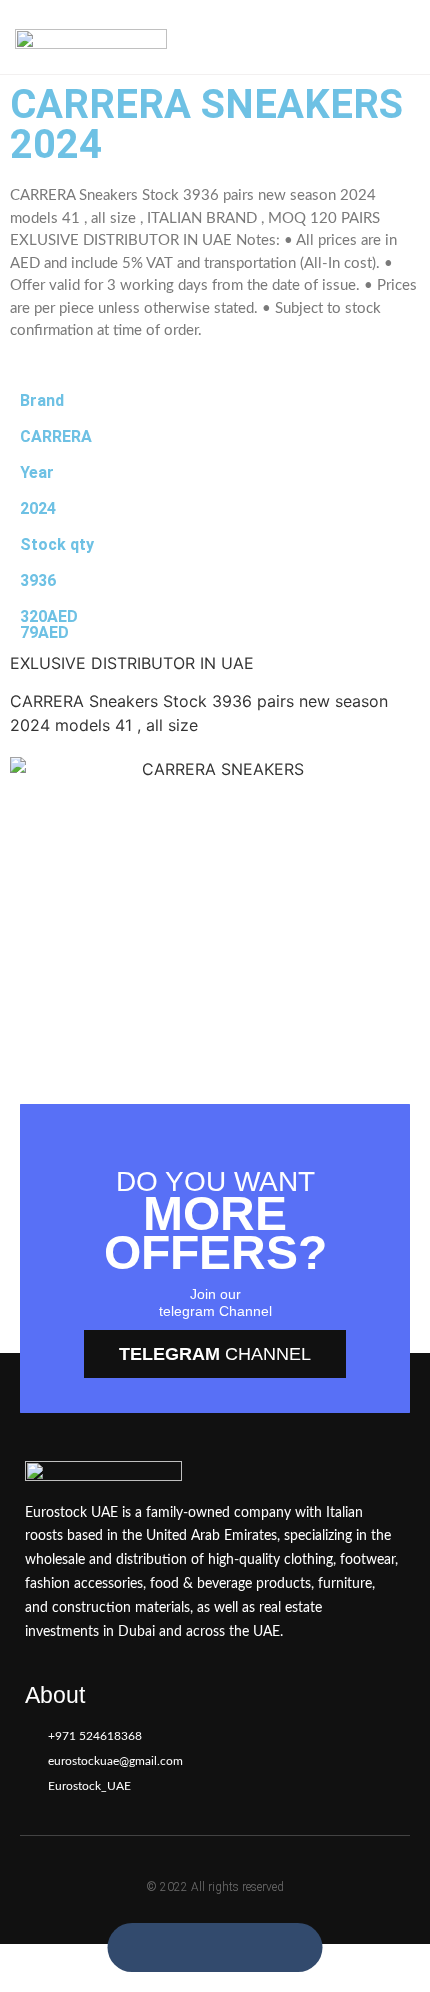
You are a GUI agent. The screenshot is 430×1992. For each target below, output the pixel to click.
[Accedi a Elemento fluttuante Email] (236, 1947)
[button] (397, 37)
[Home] (91, 37)
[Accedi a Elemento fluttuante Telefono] (193, 1947)
